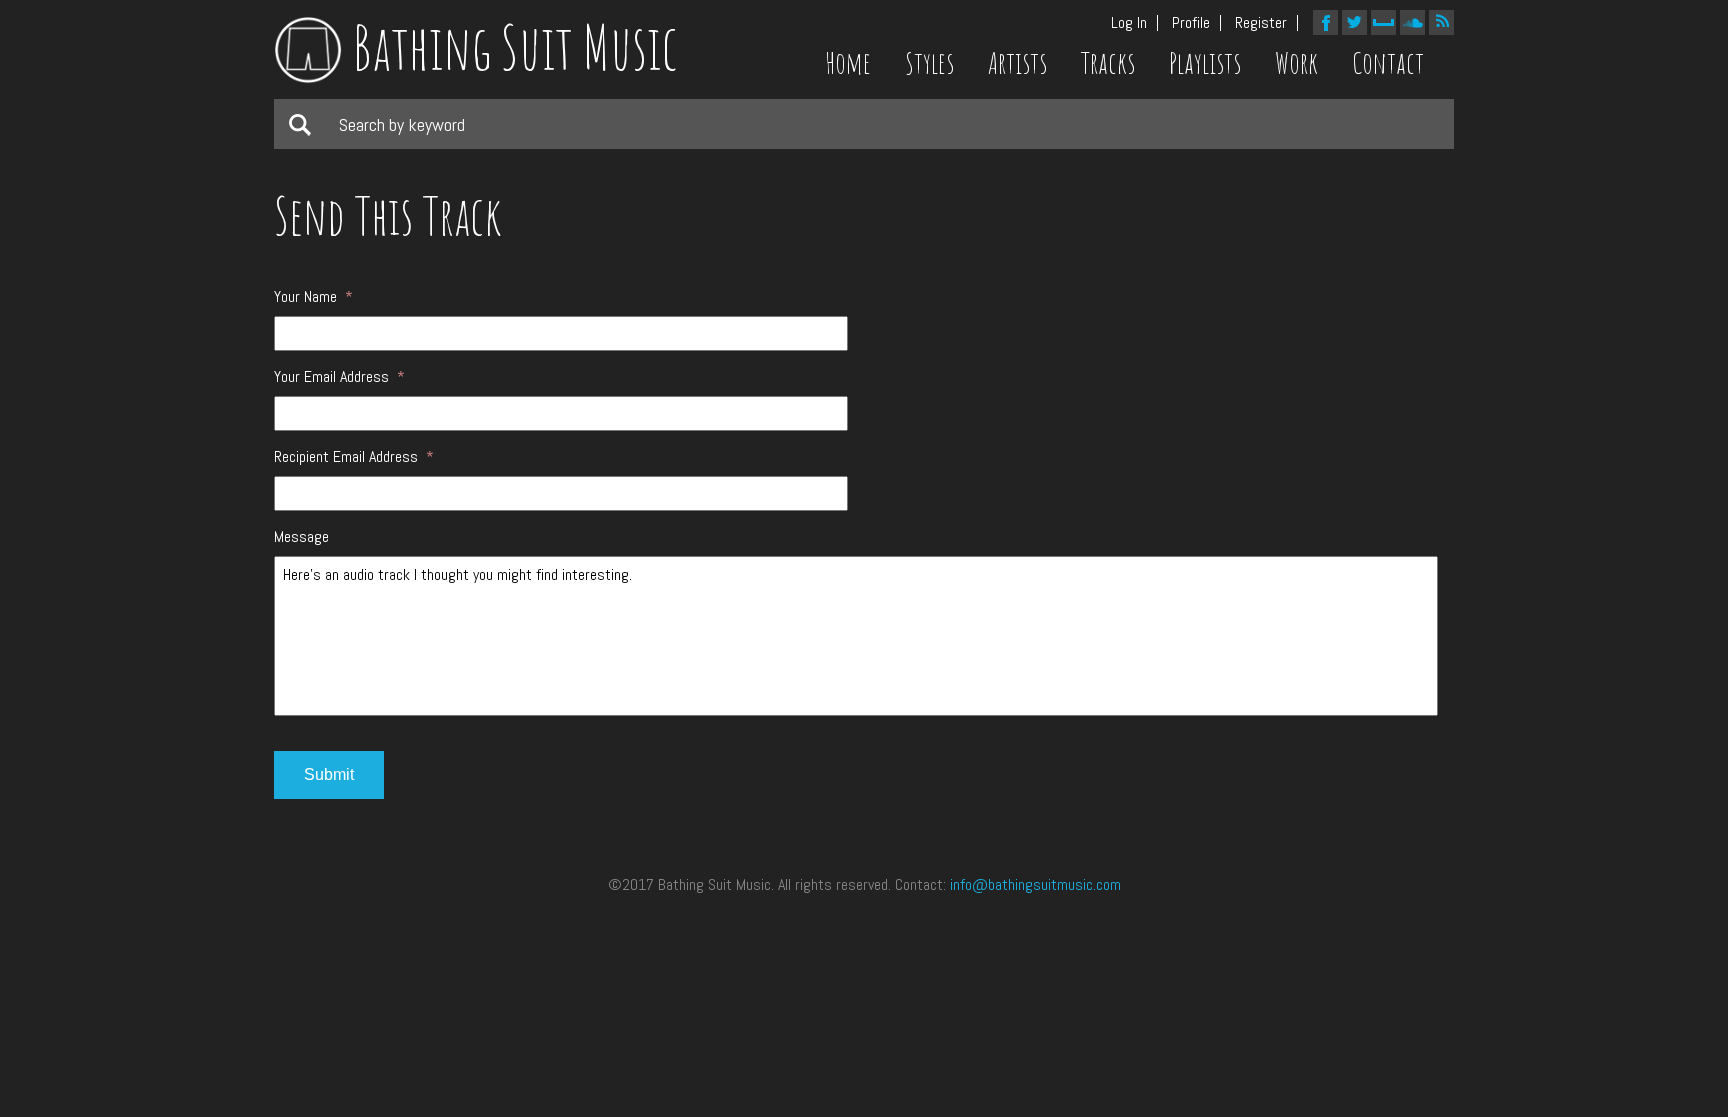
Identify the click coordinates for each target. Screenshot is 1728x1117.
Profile (1191, 23)
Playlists (1205, 63)
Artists (1017, 63)
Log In (1129, 23)
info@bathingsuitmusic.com (1035, 884)
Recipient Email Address (354, 457)
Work (1296, 63)
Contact (1388, 63)
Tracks (1108, 63)
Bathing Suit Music (515, 47)
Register (1261, 23)
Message (301, 537)
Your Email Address (339, 377)
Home (848, 63)
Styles (929, 63)
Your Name (313, 297)
